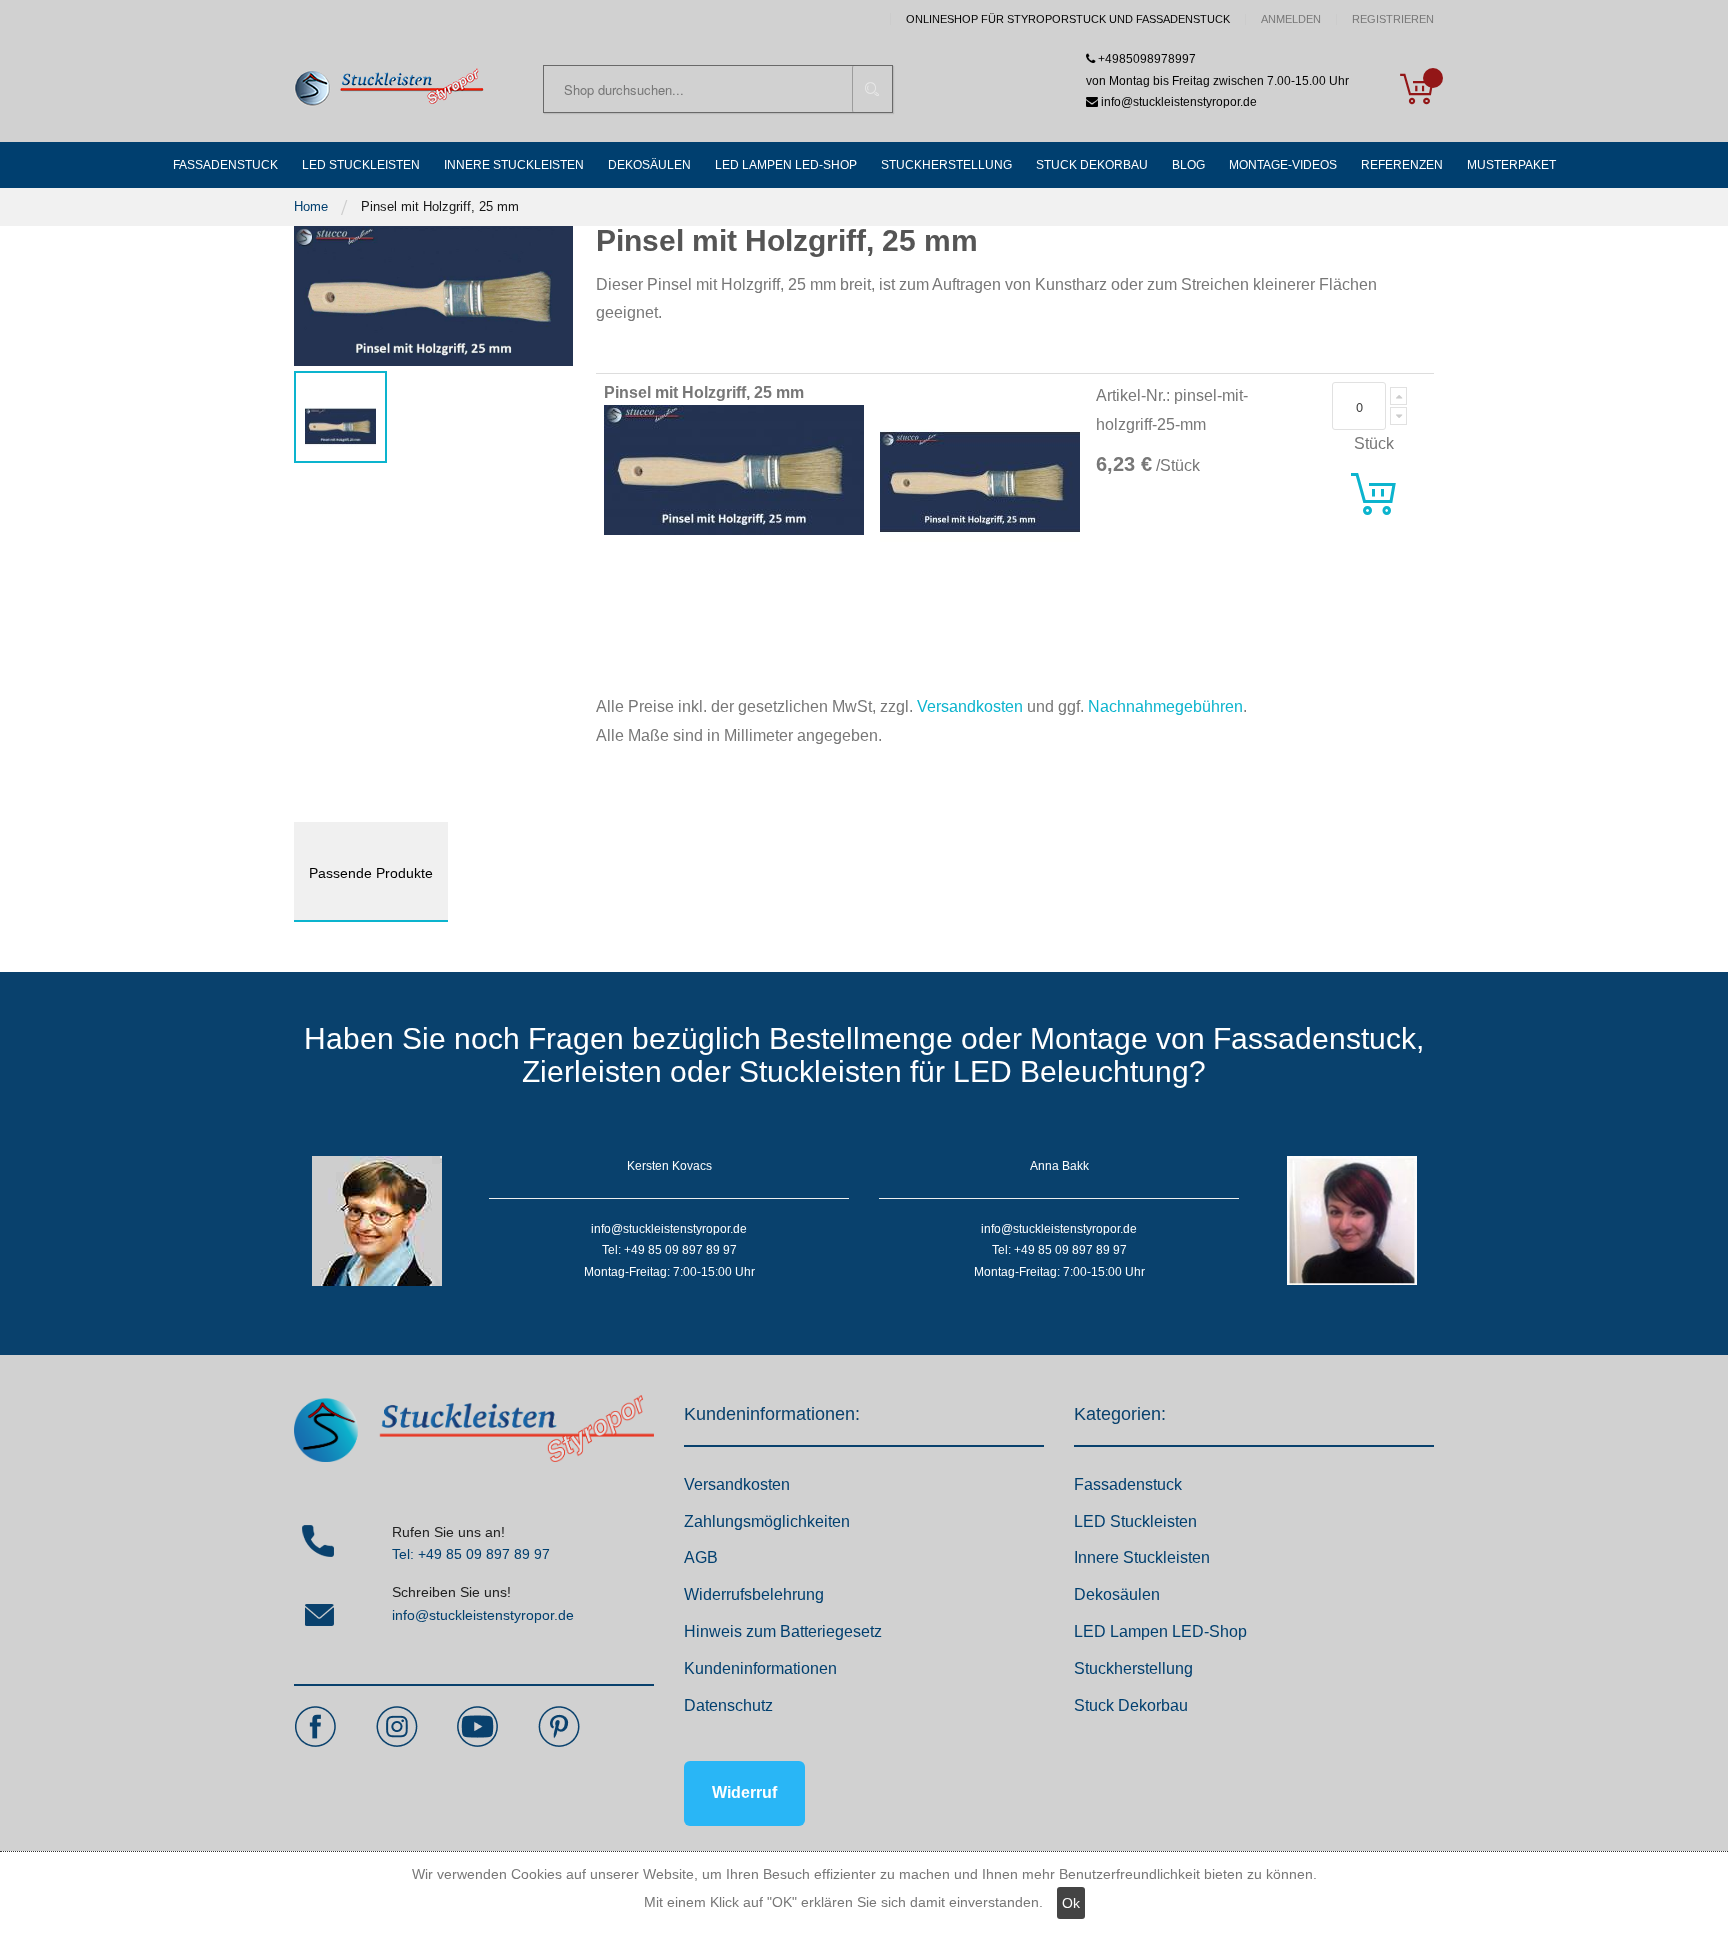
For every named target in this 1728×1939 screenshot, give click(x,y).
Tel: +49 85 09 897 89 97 (471, 1554)
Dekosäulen (1117, 1594)
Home (311, 206)
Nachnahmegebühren (1165, 706)
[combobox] (718, 89)
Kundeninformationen (760, 1668)
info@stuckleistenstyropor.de (483, 1615)
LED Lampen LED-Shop (1160, 1631)
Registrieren (1393, 19)
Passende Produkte (371, 873)
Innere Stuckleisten (1142, 1557)
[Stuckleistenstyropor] (389, 88)
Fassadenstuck (1128, 1484)
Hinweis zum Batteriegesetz (783, 1631)
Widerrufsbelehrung (754, 1594)
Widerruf (744, 1792)
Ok (1071, 1903)
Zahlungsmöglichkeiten (767, 1521)
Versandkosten (970, 706)
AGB (701, 1557)
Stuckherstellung (1133, 1668)
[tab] (371, 872)
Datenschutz (728, 1705)
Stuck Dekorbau (1131, 1705)
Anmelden (1291, 19)
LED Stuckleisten (1135, 1521)
